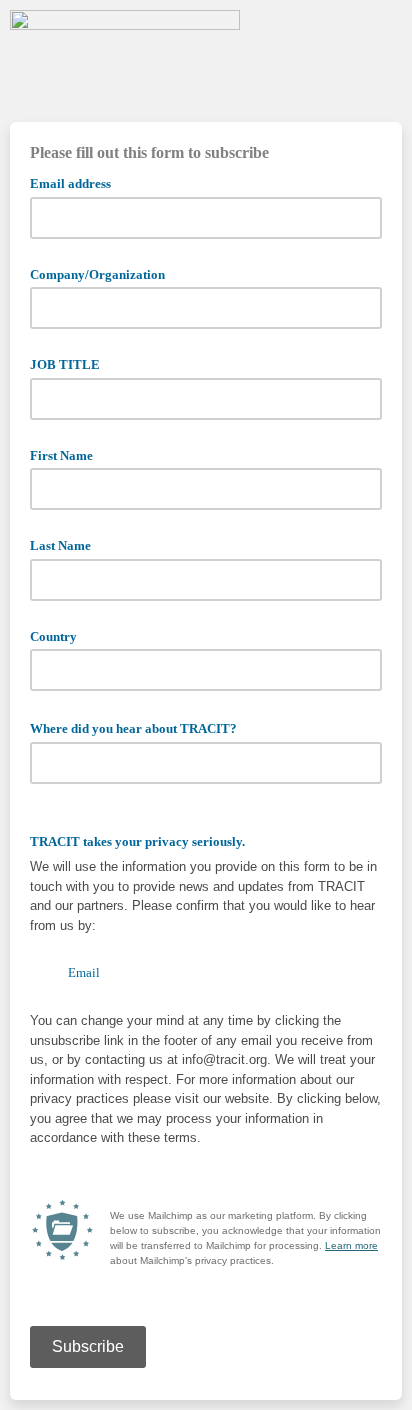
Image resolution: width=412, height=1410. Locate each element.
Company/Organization (97, 274)
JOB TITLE (65, 364)
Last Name (60, 545)
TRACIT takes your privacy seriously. (137, 841)
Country (53, 636)
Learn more (351, 1245)
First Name (61, 455)
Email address (77, 182)
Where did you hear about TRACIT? (140, 727)
